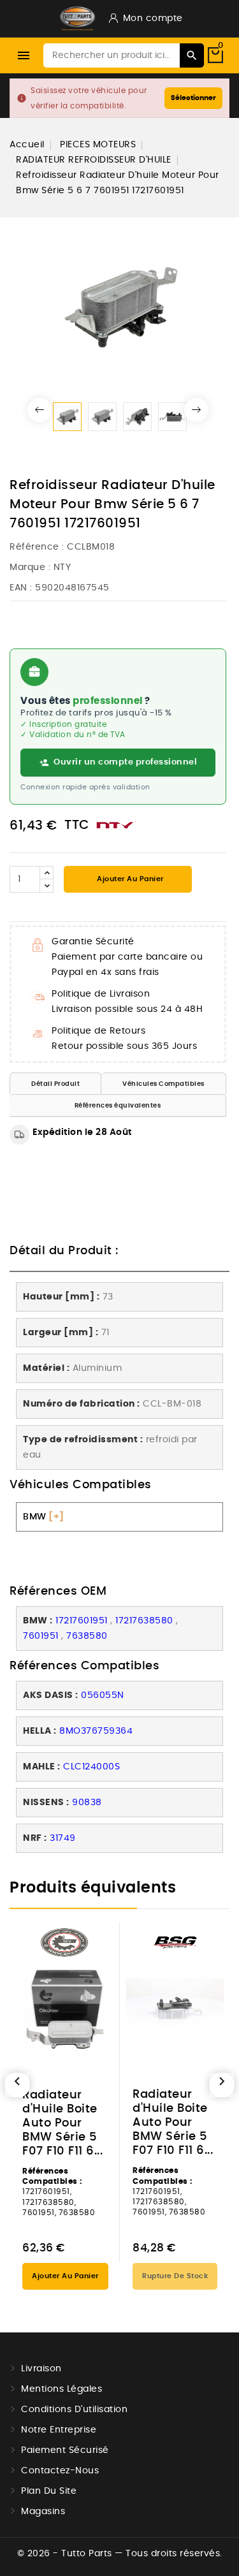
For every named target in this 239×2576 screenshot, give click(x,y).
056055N (103, 1695)
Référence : (37, 547)
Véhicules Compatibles (163, 1084)
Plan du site (49, 2491)
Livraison (41, 2369)
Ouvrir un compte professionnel (125, 762)
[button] (40, 410)
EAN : (21, 588)
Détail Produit (55, 1084)
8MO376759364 (96, 1731)
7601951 (41, 1636)
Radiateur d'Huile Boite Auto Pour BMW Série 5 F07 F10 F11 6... (62, 2123)
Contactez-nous (60, 2471)
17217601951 (82, 1621)
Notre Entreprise (59, 2430)
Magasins (43, 2512)
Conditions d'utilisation (74, 2410)
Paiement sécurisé (65, 2450)
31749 (63, 1838)
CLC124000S (91, 1767)
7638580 (87, 1636)
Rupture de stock (175, 2276)
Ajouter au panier (129, 879)
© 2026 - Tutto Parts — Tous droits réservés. (120, 2554)
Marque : (30, 567)
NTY (62, 567)
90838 (87, 1803)
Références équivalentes (118, 1106)
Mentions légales (62, 2389)
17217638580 (144, 1621)
